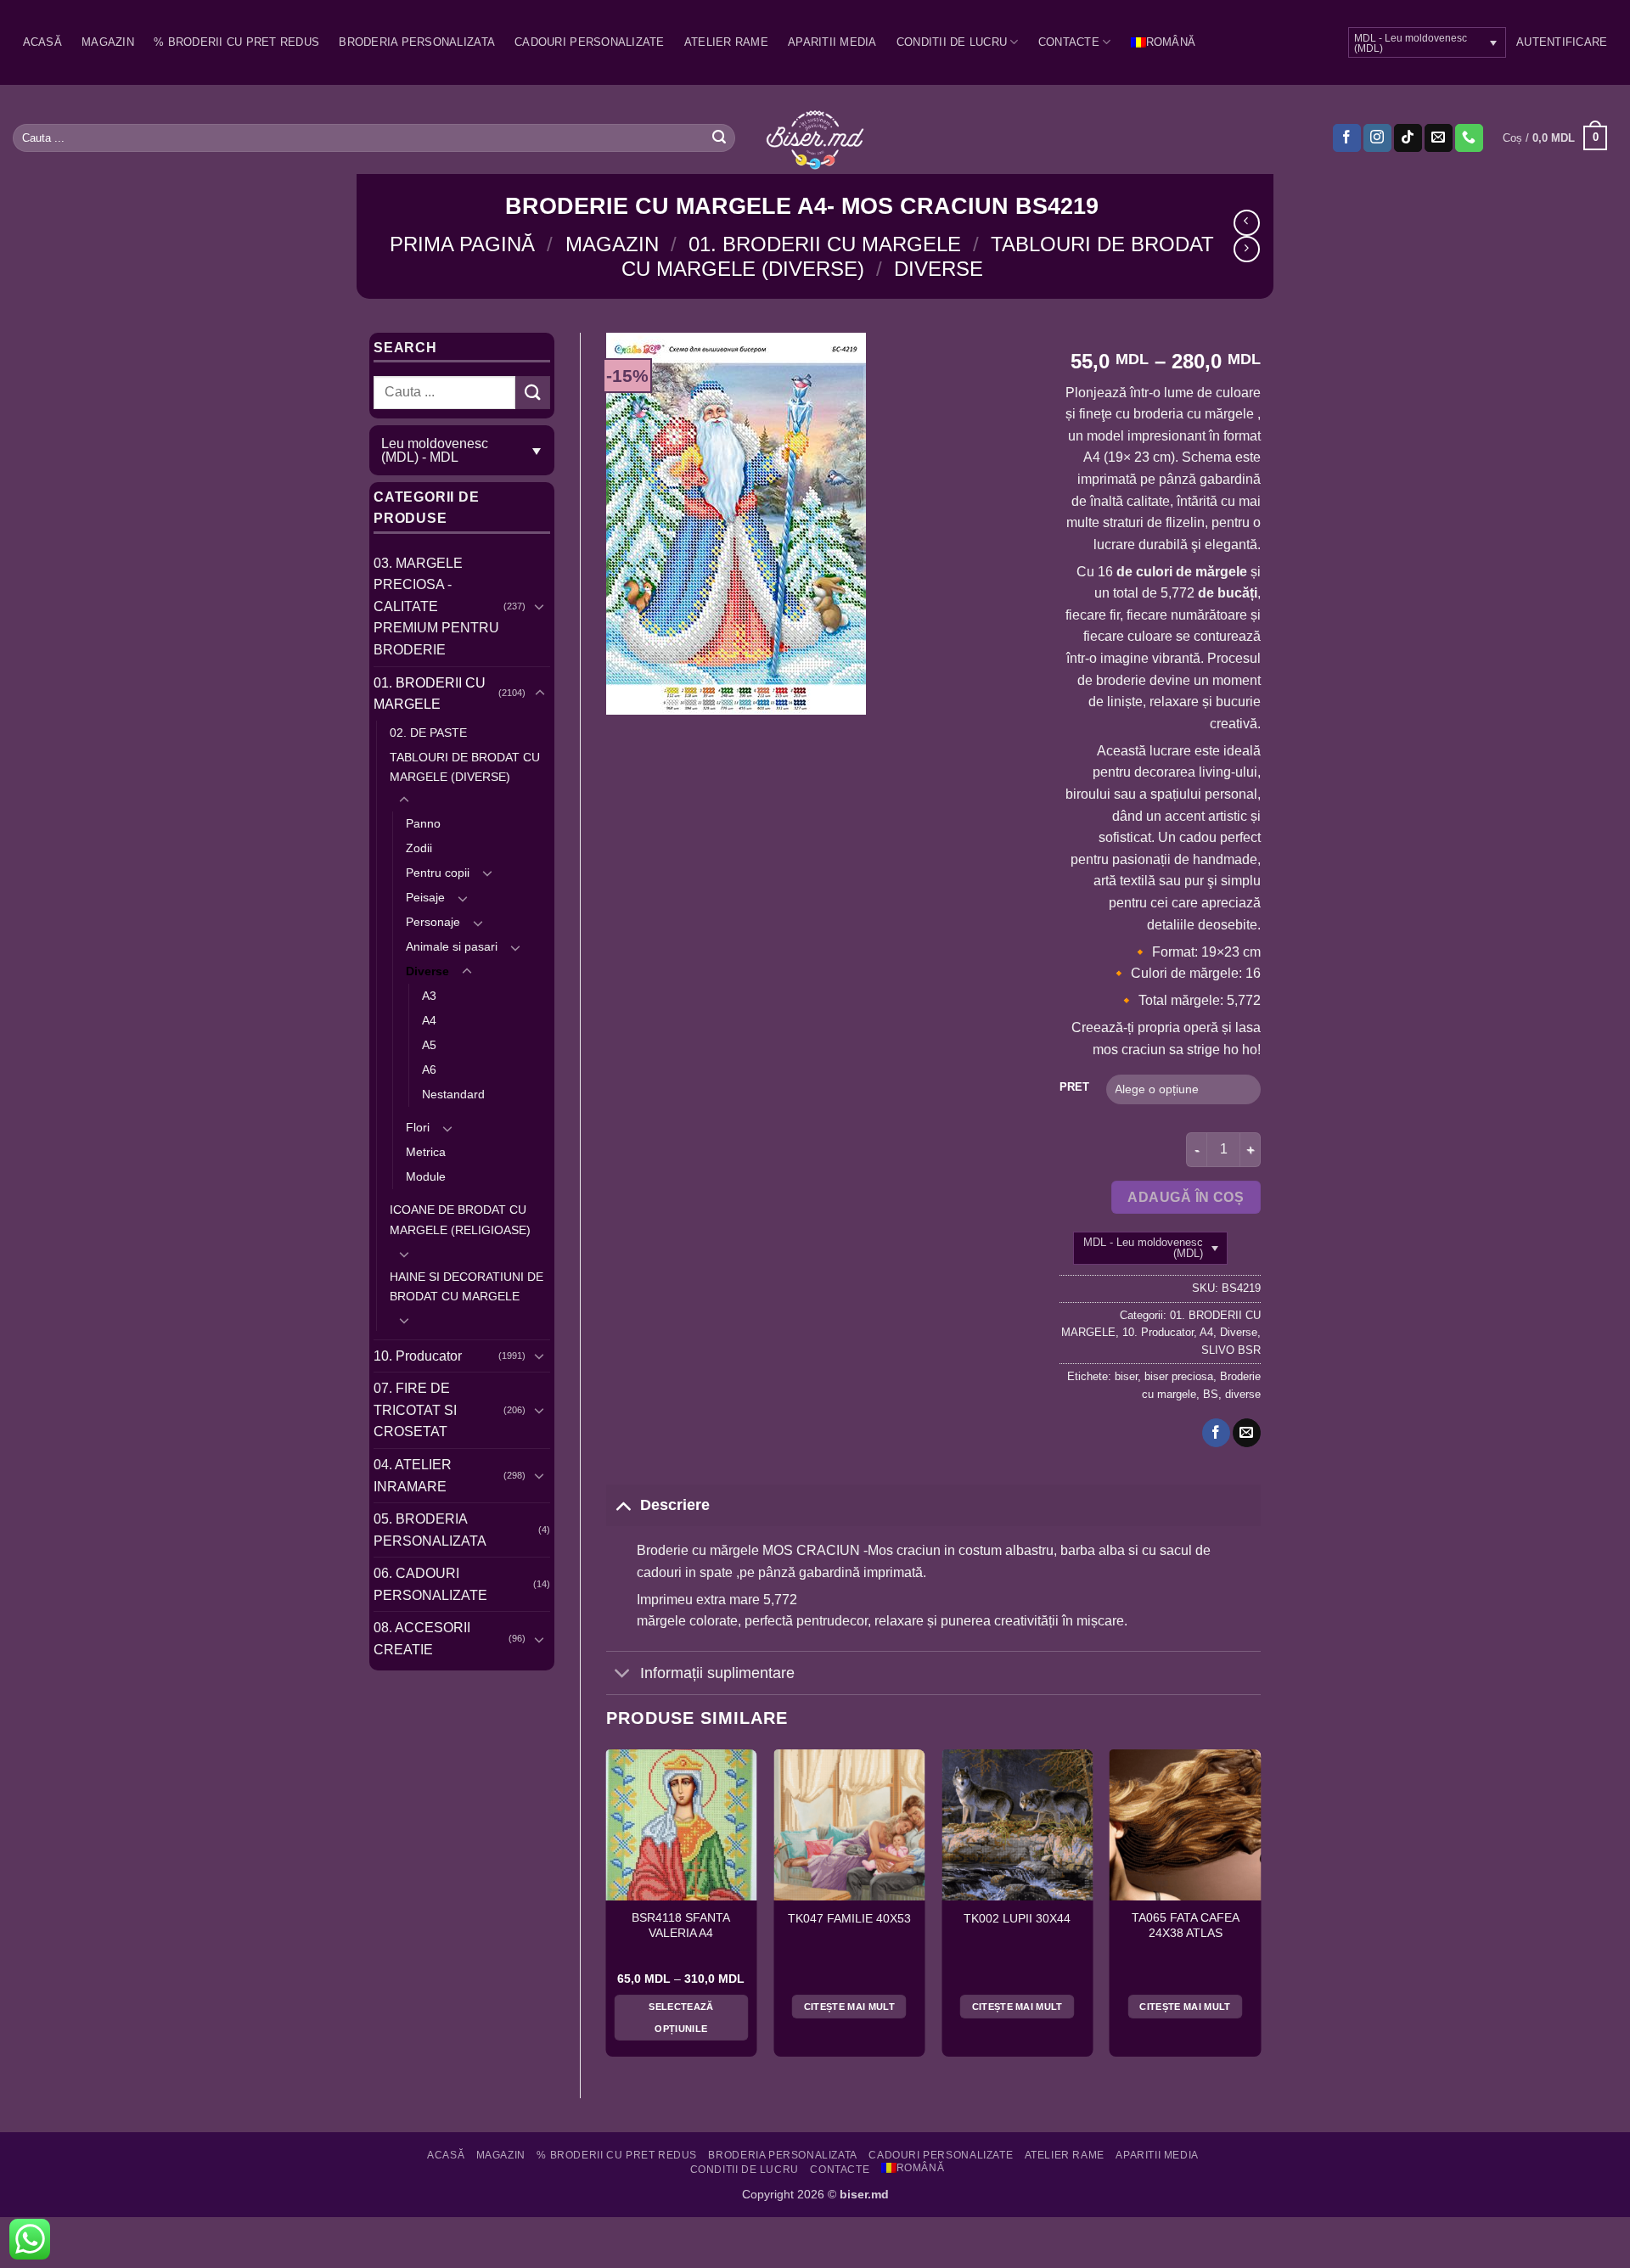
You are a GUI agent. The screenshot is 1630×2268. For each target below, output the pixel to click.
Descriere (675, 1505)
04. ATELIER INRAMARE (413, 1476)
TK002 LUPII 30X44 (1017, 1919)
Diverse (939, 269)
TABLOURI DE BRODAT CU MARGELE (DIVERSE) (465, 767)
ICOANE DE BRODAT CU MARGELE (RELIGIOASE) (460, 1219)
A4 (429, 1020)
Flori (418, 1127)
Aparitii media (832, 42)
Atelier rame (726, 42)
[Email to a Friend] (1247, 1433)
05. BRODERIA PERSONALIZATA (430, 1530)
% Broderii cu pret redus (236, 42)
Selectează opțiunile (681, 2018)
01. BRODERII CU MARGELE (825, 244)
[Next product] (1247, 223)
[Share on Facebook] (1216, 1433)
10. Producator (418, 1356)
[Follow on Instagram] (1377, 138)
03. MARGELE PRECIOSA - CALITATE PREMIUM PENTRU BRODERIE (436, 606)
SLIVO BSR (1231, 1350)
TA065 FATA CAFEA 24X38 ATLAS (1186, 1926)
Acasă (42, 42)
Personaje (433, 922)
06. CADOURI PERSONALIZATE (430, 1584)
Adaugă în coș (1186, 1197)
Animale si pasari (452, 946)
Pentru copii (438, 873)
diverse (1243, 1394)
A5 (429, 1045)
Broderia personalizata (417, 42)
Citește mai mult (849, 2007)
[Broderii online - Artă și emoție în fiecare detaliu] (815, 138)
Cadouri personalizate (589, 42)
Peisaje (425, 897)
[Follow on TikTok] (1408, 138)
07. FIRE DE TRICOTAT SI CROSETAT (415, 1410)
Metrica (426, 1152)
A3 (429, 996)
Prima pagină (462, 244)
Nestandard (453, 1094)
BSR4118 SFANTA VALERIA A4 (681, 1926)
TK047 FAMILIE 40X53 (849, 1919)
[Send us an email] (1439, 138)
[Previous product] (1247, 249)
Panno (423, 823)
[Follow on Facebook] (1347, 138)
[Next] (1260, 1910)
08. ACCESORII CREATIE (422, 1639)
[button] (1562, 42)
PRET (1074, 1087)
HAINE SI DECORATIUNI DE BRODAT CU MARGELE (467, 1286)
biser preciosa (1179, 1376)
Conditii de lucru (952, 42)
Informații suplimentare (717, 1673)
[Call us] (1469, 138)
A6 (429, 1069)
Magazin (108, 42)
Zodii (419, 848)
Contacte (1069, 42)
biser (1126, 1376)
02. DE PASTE (428, 733)
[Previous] (607, 1910)
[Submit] (719, 138)
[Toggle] (540, 606)
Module (426, 1176)
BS (1211, 1394)
